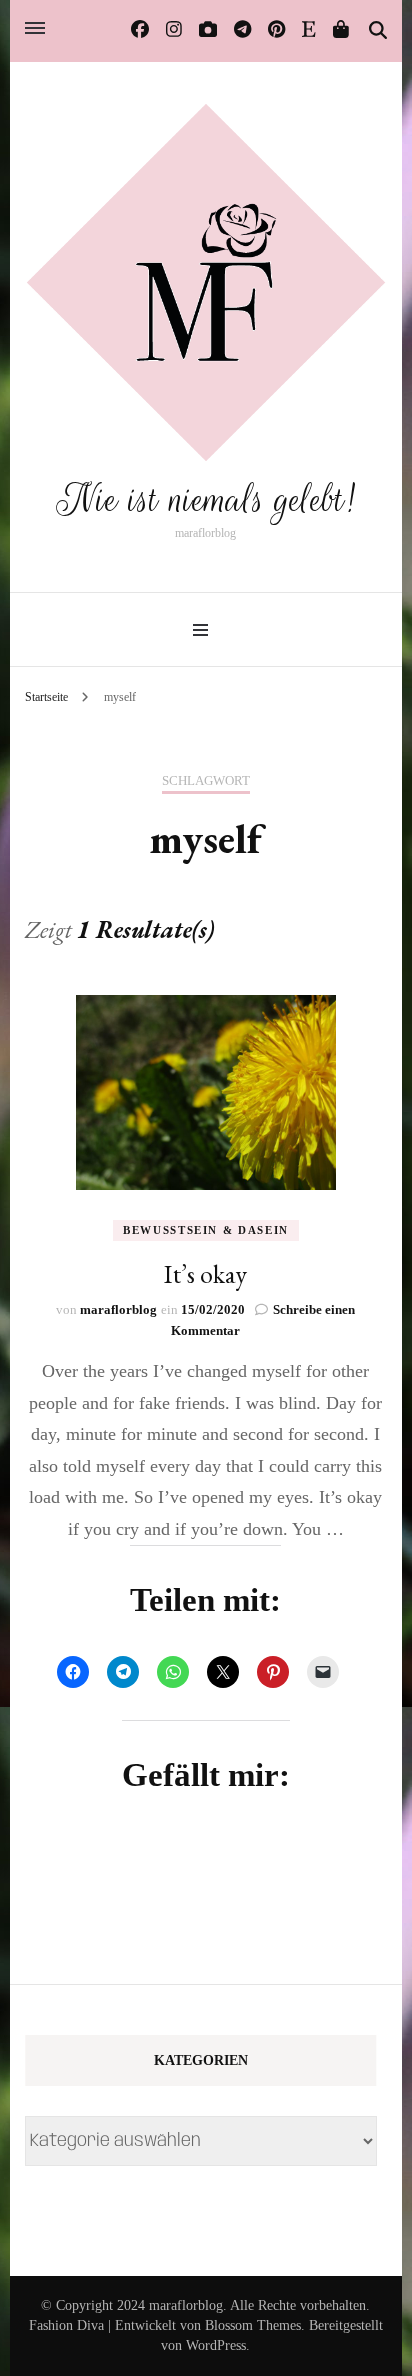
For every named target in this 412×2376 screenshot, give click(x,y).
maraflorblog (118, 1309)
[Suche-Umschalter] (378, 31)
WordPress (216, 2345)
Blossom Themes (253, 2325)
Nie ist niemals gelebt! (206, 499)
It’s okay (205, 1274)
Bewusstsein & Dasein (206, 1230)
